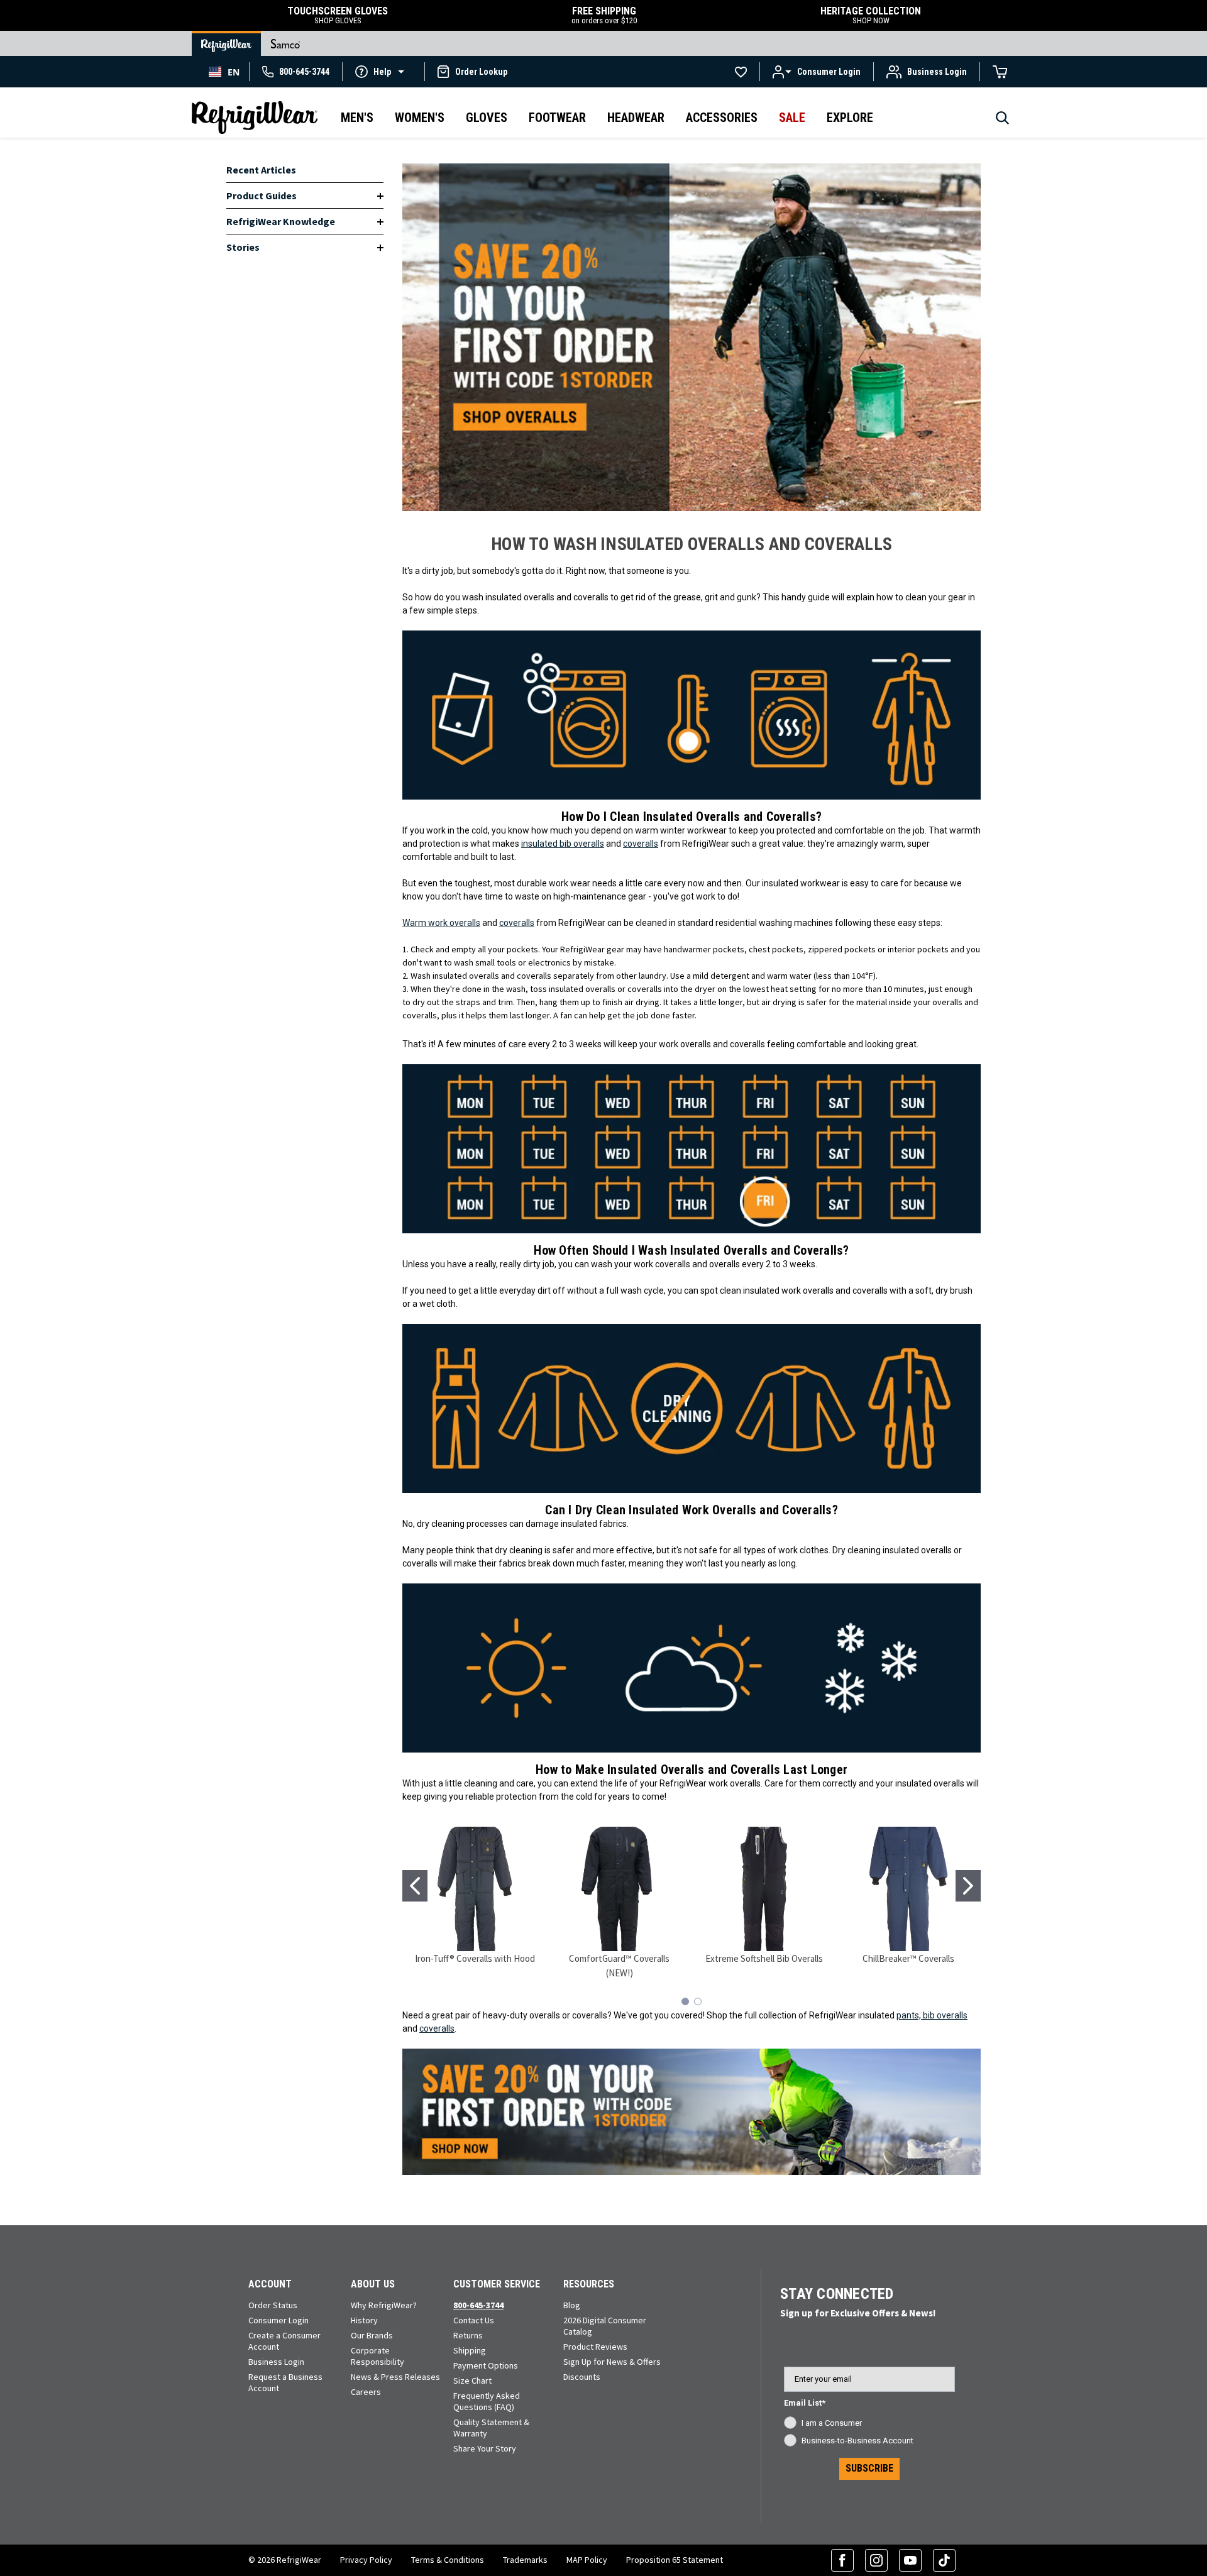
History (364, 2320)
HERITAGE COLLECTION (871, 15)
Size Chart (472, 2381)
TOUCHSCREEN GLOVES (338, 15)
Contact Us (474, 2320)
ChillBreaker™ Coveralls (908, 1958)
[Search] (1002, 121)
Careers (366, 2392)
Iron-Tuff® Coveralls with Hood (475, 1958)
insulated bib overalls (563, 844)
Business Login (276, 2362)
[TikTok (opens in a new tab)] (944, 2560)
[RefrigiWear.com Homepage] (255, 118)
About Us (373, 2284)
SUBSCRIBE (869, 2468)
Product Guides (262, 195)
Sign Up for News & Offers (612, 2362)
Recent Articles (261, 170)
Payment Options (486, 2365)
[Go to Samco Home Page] (285, 43)
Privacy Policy (366, 2560)
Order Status (273, 2305)
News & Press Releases (395, 2377)
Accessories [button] (722, 118)
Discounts (582, 2377)
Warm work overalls (441, 923)
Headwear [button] (636, 118)
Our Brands (372, 2335)
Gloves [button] (487, 118)
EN (234, 72)
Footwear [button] (557, 118)
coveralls (641, 844)
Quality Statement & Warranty (491, 2428)
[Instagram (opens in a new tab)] (876, 2560)
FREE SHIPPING (604, 15)
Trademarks (525, 2560)
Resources (589, 2284)
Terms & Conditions (448, 2560)
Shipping (470, 2350)
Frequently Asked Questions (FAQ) (487, 2401)
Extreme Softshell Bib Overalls (764, 1958)
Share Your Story (485, 2448)
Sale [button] (792, 118)
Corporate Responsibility (378, 2356)
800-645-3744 (478, 2305)
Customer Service (497, 2284)
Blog (572, 2305)
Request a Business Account (285, 2382)
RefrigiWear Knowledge (281, 221)
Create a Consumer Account (284, 2341)
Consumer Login (278, 2320)
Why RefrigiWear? (384, 2305)
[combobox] (224, 72)
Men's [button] (357, 118)
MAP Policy (587, 2560)
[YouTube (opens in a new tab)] (910, 2560)
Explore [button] (850, 118)
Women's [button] (420, 118)
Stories (243, 247)
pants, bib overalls (932, 2015)
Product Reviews (595, 2347)
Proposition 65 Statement (675, 2560)
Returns (468, 2335)
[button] (383, 71)
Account (270, 2284)
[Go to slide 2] (968, 1886)
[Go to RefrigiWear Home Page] (226, 43)
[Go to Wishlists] (741, 72)
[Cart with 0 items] (1000, 72)
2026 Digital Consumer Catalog (605, 2326)
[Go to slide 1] (415, 1886)
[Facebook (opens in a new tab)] (842, 2560)
